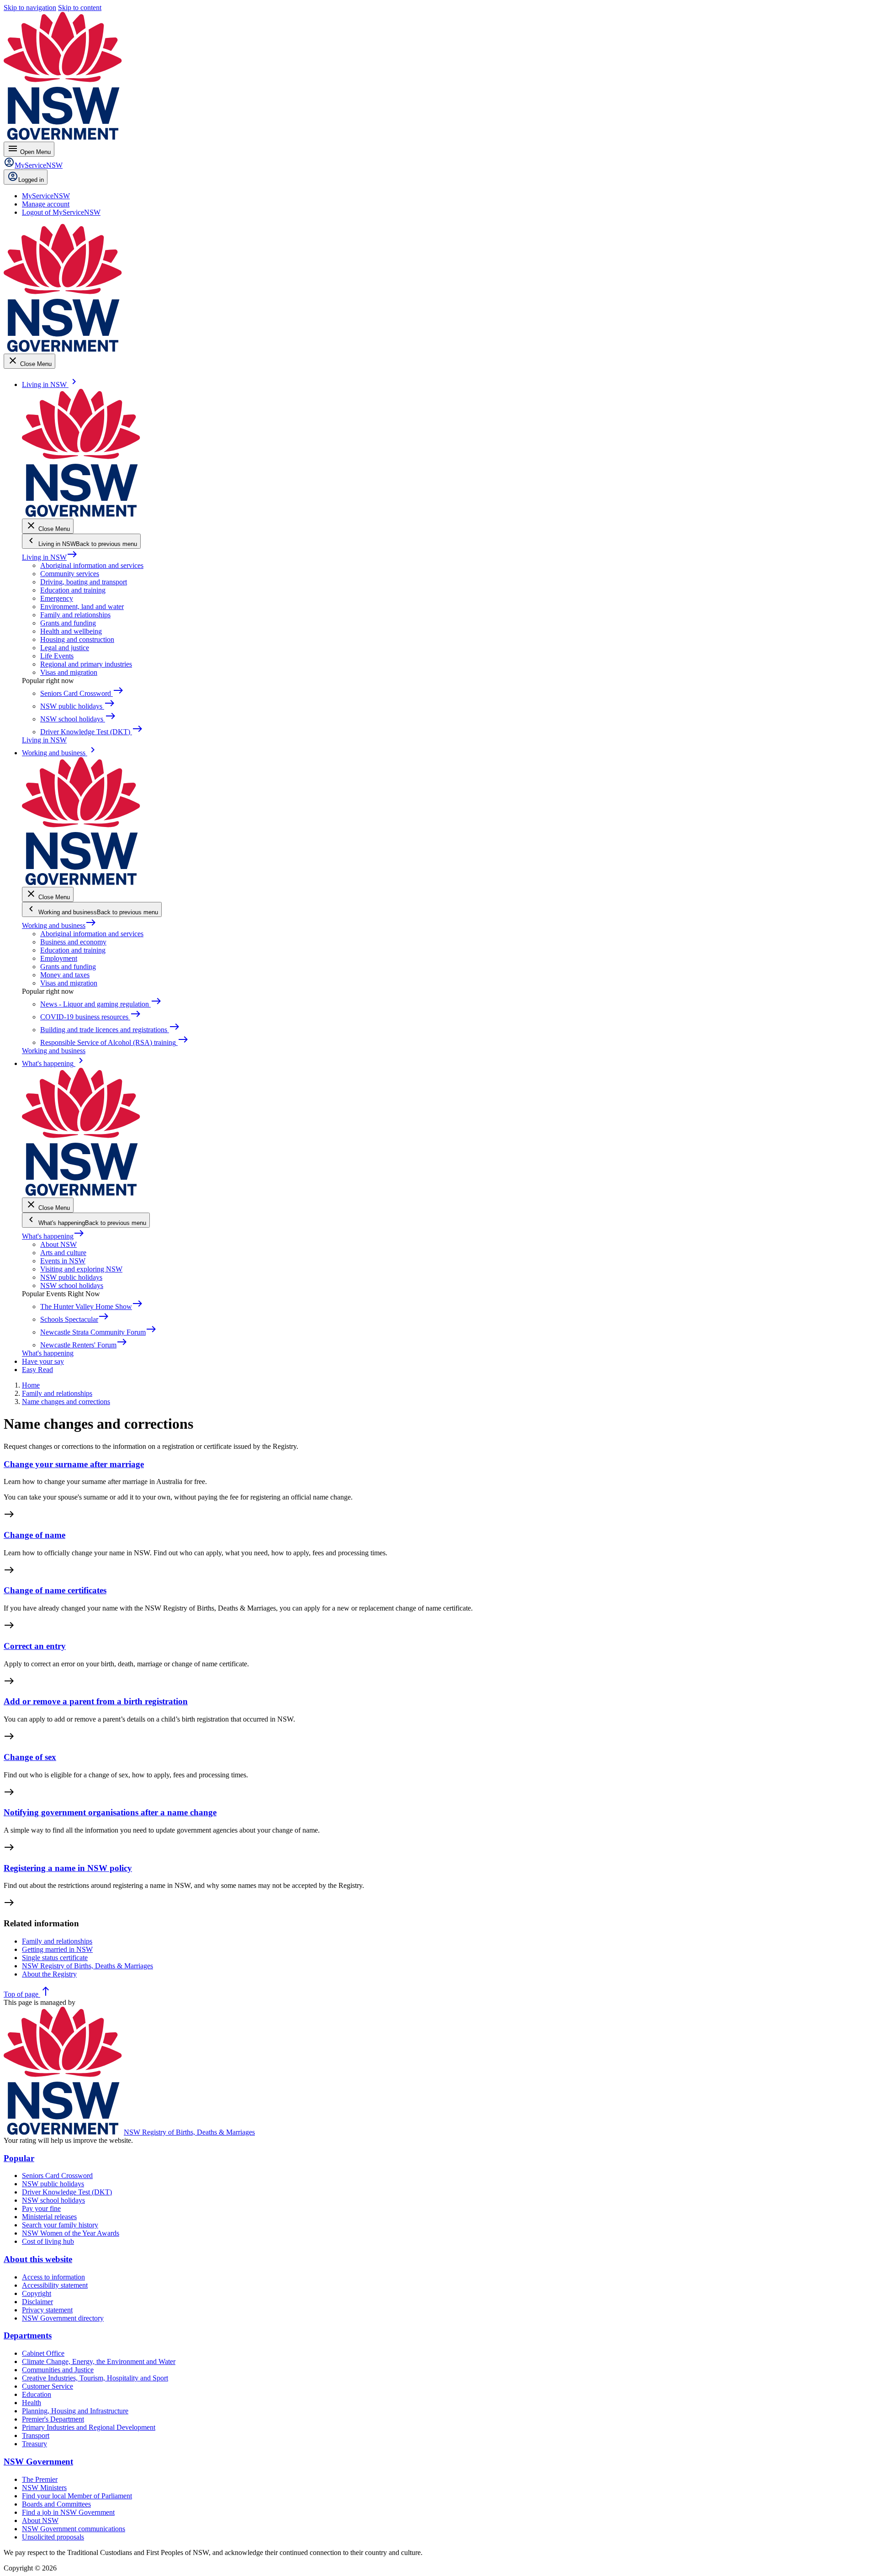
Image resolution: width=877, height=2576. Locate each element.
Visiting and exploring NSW (81, 1269)
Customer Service (48, 2386)
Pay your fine (41, 2208)
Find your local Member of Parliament (77, 2496)
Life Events (57, 656)
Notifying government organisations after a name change (110, 1812)
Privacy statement (47, 2310)
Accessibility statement (55, 2285)
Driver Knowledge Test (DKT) (67, 2192)
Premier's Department (53, 2419)
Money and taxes (65, 975)
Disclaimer (37, 2302)
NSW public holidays (71, 1277)
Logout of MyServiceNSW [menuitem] (61, 212)
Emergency (57, 598)
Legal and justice (65, 648)
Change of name (34, 1535)
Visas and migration (69, 672)
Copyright (37, 2293)
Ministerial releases (49, 2217)
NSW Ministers (44, 2488)
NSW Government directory (63, 2318)
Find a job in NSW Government (68, 2512)
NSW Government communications (74, 2529)
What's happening (53, 1236)
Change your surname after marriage (74, 1464)
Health (32, 2403)
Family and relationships (75, 615)
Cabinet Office (43, 2353)
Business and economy (73, 942)
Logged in (31, 180)
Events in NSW (63, 1261)
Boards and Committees (56, 2504)
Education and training (73, 590)
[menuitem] (46, 196)
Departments (28, 2335)
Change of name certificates (55, 1590)
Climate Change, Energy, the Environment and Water (99, 2361)
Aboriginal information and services (92, 565)
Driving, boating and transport (84, 582)
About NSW (58, 1244)
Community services (70, 574)
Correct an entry (35, 1646)
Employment (59, 958)
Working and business (59, 925)
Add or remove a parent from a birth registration (96, 1701)
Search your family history (60, 2225)
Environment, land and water (82, 607)
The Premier (40, 2479)
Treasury (34, 2444)
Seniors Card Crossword (57, 2176)
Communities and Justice (58, 2370)
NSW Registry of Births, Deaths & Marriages (189, 2132)
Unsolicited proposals (53, 2537)
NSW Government (38, 2462)
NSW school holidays (72, 1285)
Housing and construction (77, 639)
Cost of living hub (48, 2241)
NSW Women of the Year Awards (71, 2233)
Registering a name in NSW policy (68, 1868)
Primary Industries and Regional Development (89, 2427)
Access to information (53, 2277)
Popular (19, 2158)
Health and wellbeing (71, 631)
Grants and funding (68, 623)
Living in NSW (50, 557)
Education (37, 2394)
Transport (36, 2436)
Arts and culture (63, 1253)
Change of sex (30, 1757)
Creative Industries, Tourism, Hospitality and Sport (95, 2378)
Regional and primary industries (86, 664)
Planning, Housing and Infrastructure (75, 2411)
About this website (38, 2259)
